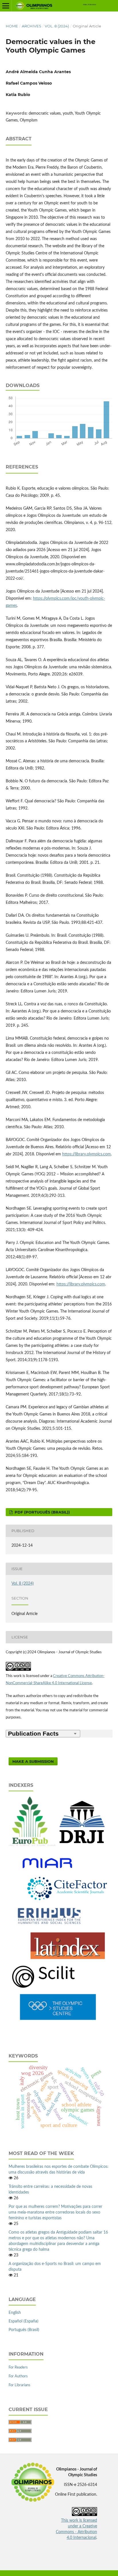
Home (12, 26)
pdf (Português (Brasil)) (42, 1512)
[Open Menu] (6, 6)
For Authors (18, 2376)
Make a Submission (33, 1761)
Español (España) (23, 2321)
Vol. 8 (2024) (57, 26)
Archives (32, 26)
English (15, 2313)
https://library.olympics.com (86, 1154)
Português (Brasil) (24, 2330)
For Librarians (19, 2385)
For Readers (18, 2367)
